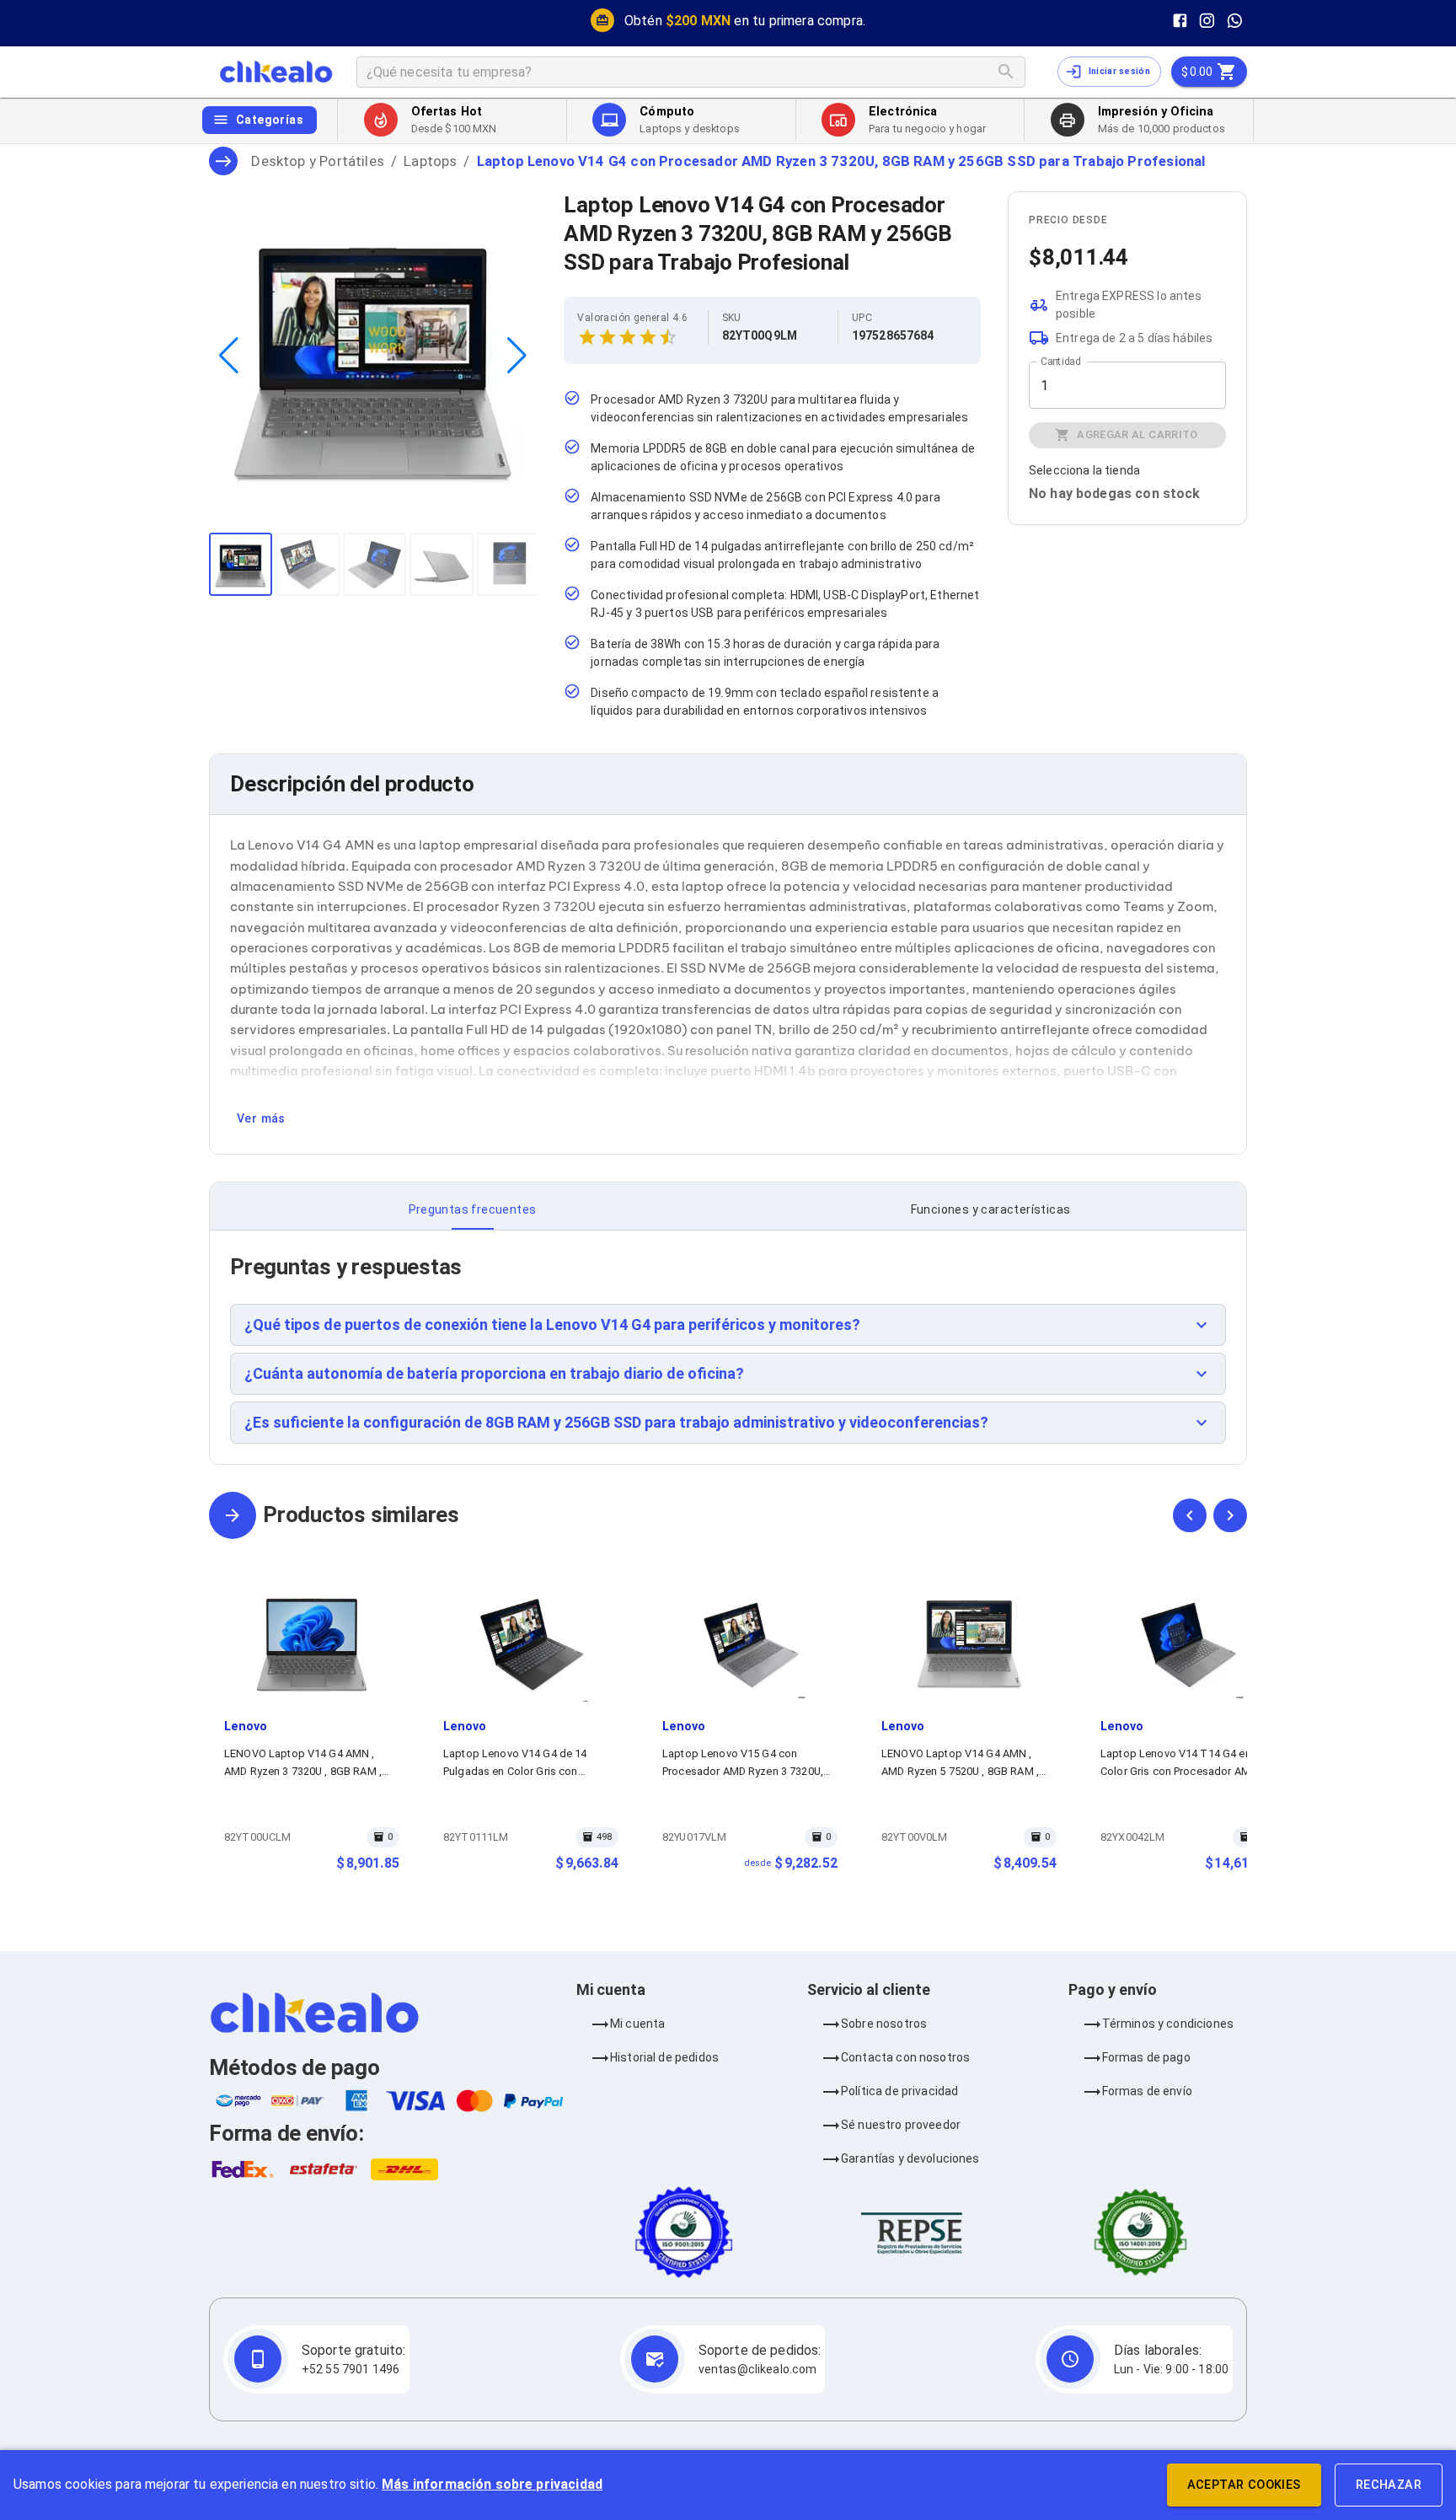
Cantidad (1060, 362)
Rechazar (1389, 2485)
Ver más (261, 1119)
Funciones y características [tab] (991, 1209)
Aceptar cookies (1244, 2485)
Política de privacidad (899, 2091)
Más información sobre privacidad (492, 2484)
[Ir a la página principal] (276, 72)
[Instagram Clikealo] (1207, 21)
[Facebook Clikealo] (1180, 21)
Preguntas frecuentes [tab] (473, 1209)
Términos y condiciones (1168, 2024)
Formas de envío (1147, 2091)
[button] (728, 1325)
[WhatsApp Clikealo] (1235, 21)
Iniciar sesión (1119, 71)
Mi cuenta (637, 2024)
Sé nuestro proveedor (901, 2125)
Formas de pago (1146, 2057)
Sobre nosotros (884, 2024)
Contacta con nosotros (905, 2057)
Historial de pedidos (664, 2057)
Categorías (270, 120)
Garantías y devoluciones (910, 2158)
